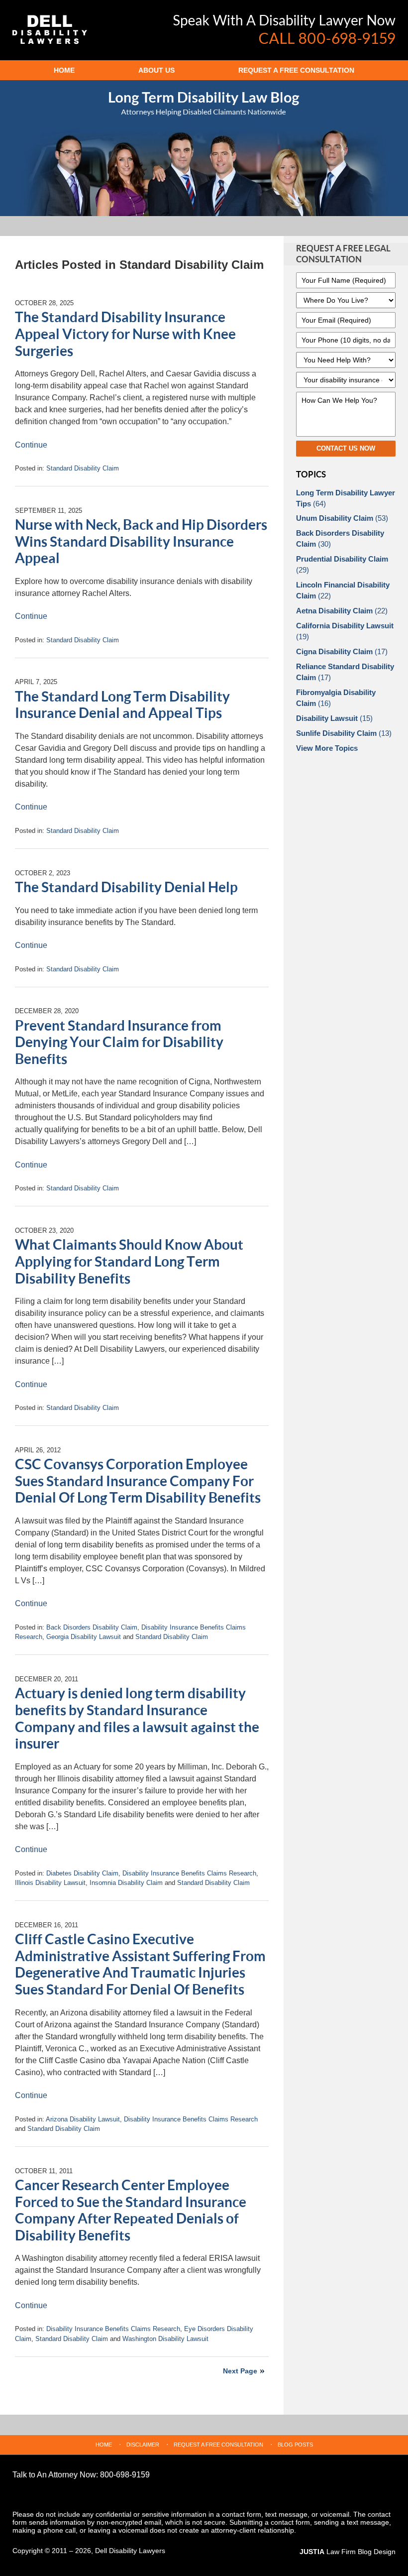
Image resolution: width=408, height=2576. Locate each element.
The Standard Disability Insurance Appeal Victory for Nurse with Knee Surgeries (125, 334)
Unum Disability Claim (342, 518)
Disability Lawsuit (334, 718)
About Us (156, 70)
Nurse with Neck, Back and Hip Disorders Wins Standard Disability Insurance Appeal (141, 542)
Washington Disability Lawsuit (165, 2339)
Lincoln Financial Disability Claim (343, 590)
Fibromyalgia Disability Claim (336, 698)
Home (64, 70)
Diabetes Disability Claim (82, 1873)
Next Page (240, 2371)
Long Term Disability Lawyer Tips (346, 498)
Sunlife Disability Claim (344, 733)
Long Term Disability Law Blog (50, 30)
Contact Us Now (346, 448)
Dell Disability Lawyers (130, 2551)
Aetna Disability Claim (342, 611)
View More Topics (327, 748)
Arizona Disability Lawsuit (83, 2119)
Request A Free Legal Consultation (343, 254)
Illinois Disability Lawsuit (50, 1883)
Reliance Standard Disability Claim (345, 672)
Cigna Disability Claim (342, 651)
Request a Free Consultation (296, 70)
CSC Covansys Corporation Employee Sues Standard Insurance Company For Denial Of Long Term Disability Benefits (138, 1481)
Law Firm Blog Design (348, 2552)
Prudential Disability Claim (342, 564)
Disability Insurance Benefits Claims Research (189, 1873)
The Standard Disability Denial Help (126, 888)
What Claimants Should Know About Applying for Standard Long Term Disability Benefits (129, 1262)
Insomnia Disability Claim (126, 1883)
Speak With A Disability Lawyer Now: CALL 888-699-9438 (285, 29)
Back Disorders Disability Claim (92, 1627)
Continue (31, 445)
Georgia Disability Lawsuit (84, 1637)
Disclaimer (143, 2445)
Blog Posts (295, 2445)
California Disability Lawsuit (345, 631)
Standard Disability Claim (83, 468)
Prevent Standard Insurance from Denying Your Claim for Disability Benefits (119, 1043)
